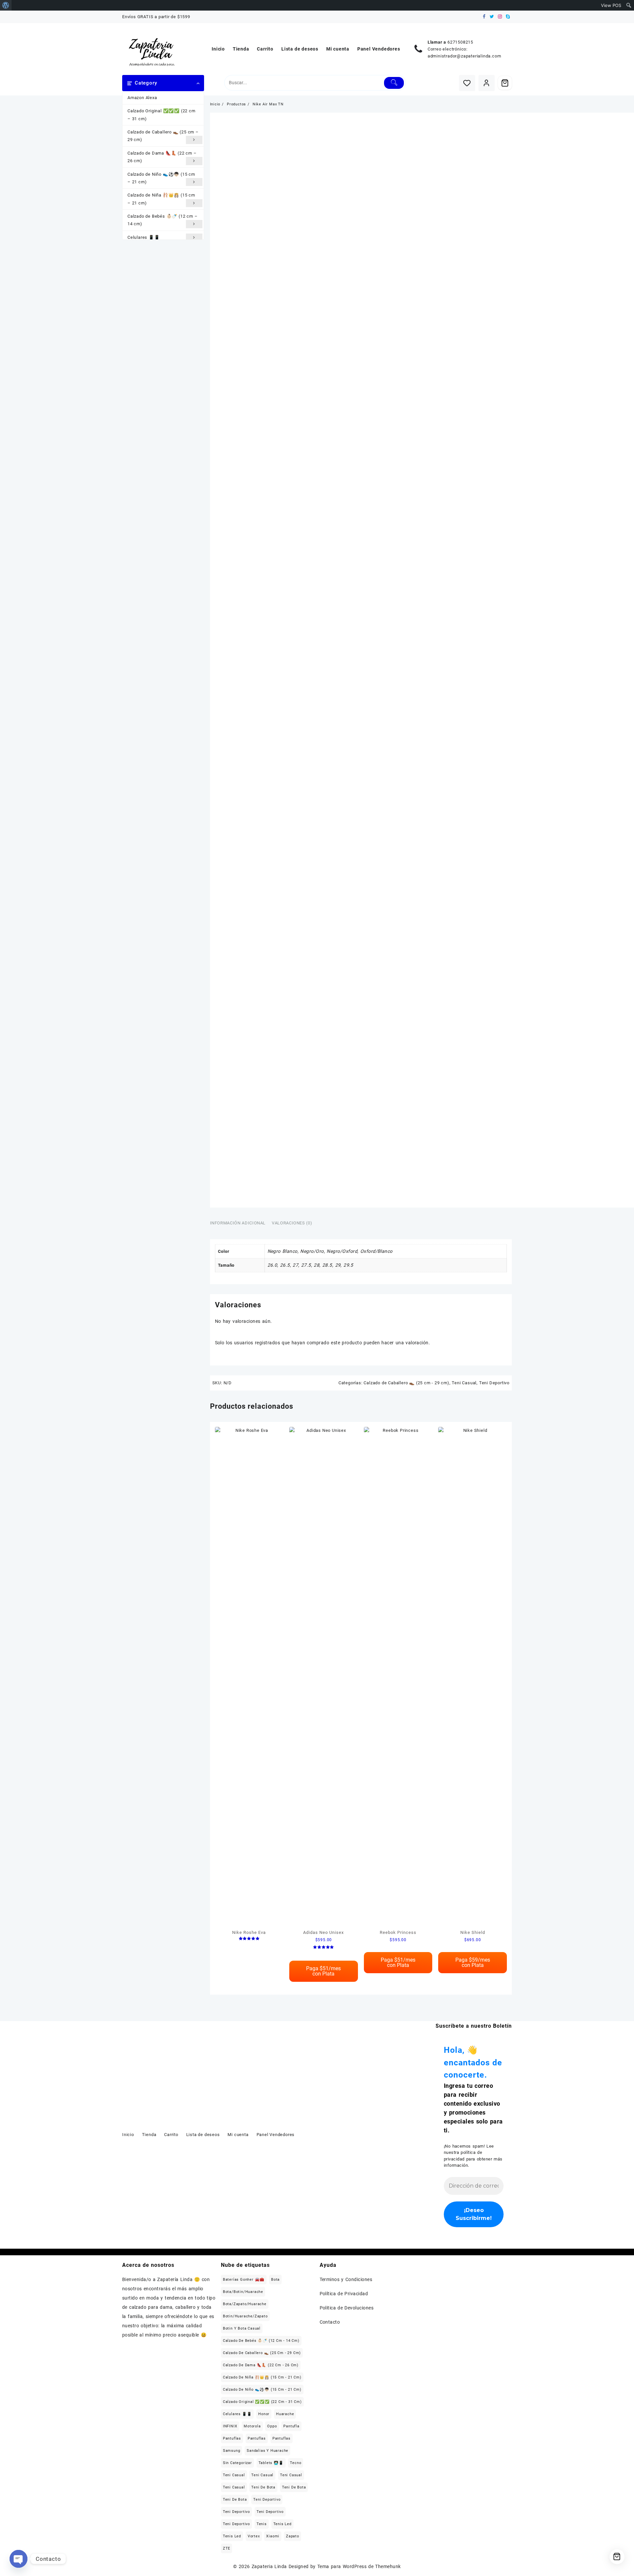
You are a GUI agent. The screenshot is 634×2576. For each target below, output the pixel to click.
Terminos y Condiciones (346, 2279)
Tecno (296, 2463)
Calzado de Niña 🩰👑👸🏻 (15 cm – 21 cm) (161, 199)
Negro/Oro (312, 1251)
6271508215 (460, 42)
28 (317, 1265)
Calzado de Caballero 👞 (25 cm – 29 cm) (163, 136)
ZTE (227, 2548)
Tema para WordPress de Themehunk (359, 2566)
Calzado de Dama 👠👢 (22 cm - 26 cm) (261, 2365)
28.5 (327, 1265)
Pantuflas (232, 2438)
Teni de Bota (263, 2487)
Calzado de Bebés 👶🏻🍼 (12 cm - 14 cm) (261, 2341)
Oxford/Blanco (376, 1251)
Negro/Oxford (342, 1251)
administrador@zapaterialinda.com (464, 56)
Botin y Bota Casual (242, 2328)
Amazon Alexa (142, 98)
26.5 (285, 1265)
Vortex (254, 2536)
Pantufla (291, 2426)
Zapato (293, 2536)
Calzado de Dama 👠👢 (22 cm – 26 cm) (162, 157)
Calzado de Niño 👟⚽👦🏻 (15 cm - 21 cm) (262, 2390)
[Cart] (505, 83)
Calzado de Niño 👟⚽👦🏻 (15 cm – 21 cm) (161, 178)
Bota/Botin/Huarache (243, 2292)
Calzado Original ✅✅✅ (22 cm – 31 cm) (161, 115)
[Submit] (394, 83)
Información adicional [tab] (238, 1223)
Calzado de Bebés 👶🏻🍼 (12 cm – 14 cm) (162, 220)
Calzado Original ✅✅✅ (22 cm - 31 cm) (262, 2402)
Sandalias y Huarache (267, 2451)
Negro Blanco (282, 1251)
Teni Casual (464, 1383)
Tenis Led (282, 2524)
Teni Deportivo (494, 1383)
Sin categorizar (237, 2463)
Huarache (285, 2414)
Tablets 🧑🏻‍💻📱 (271, 2463)
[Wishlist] (467, 83)
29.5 (348, 1265)
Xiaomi (273, 2536)
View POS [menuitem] (611, 5)
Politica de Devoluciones (347, 2308)
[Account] (487, 83)
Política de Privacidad (344, 2294)
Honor (264, 2414)
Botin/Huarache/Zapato (245, 2316)
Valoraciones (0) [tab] (292, 1223)
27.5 (306, 1265)
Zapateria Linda (269, 2566)
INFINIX (230, 2426)
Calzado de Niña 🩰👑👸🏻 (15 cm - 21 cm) (262, 2377)
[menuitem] (6, 5)
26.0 (272, 1265)
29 (338, 1265)
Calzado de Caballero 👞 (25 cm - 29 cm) (406, 1383)
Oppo (272, 2426)
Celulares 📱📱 (144, 237)
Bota (275, 2280)
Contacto (330, 2322)
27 (295, 1265)
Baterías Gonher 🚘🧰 (244, 2280)
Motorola (252, 2426)
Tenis (262, 2524)
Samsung (232, 2451)
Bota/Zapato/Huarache (245, 2304)
